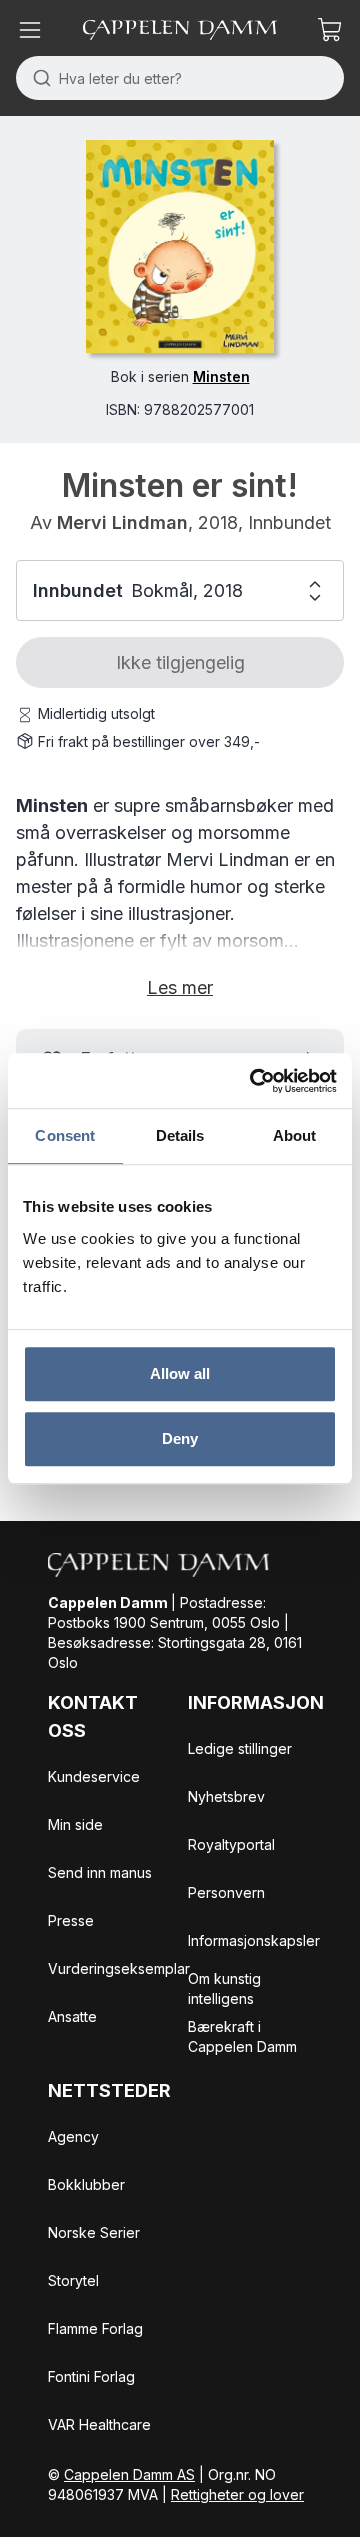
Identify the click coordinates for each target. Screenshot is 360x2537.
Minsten (221, 376)
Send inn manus (100, 1872)
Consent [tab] (65, 1135)
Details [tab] (180, 1135)
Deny (180, 1438)
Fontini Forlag (91, 2376)
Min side (75, 1824)
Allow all (180, 1373)
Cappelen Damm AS (129, 2474)
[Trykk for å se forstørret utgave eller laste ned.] (179, 246)
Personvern (226, 1892)
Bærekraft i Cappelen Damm (242, 2036)
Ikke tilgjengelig (180, 662)
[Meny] (30, 30)
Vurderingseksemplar (119, 1968)
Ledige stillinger (240, 1748)
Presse (71, 1920)
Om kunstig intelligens (224, 1988)
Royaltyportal (231, 1844)
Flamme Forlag (95, 2328)
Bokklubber (86, 2184)
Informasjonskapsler (254, 1940)
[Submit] (37, 78)
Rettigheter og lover (237, 2494)
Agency (73, 2136)
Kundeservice (94, 1776)
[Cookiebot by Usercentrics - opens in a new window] (254, 1081)
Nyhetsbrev (226, 1796)
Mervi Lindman (122, 522)
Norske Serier (94, 2232)
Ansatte (72, 2016)
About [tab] (295, 1135)
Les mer (180, 987)
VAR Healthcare (99, 2424)
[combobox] (180, 78)
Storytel (73, 2280)
